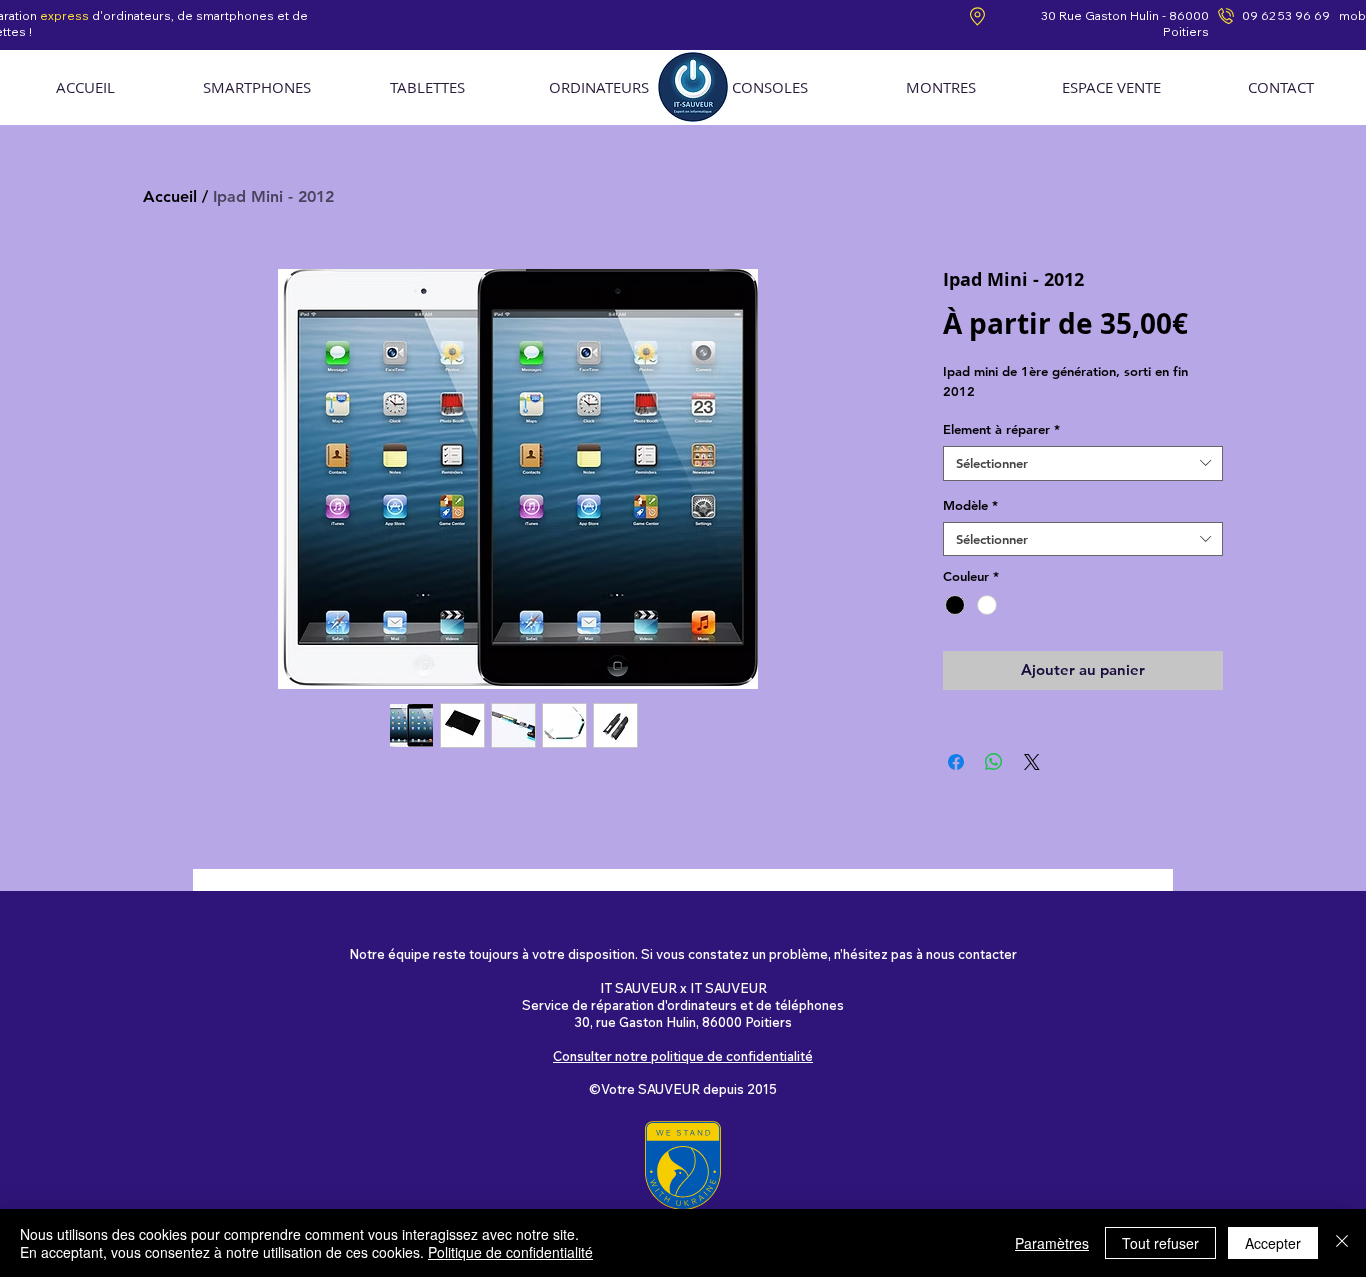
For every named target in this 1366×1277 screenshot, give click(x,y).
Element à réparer (1001, 429)
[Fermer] (1342, 1243)
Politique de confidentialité (510, 1252)
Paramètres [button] (1052, 1243)
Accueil (170, 196)
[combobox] (1083, 463)
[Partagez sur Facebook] (956, 762)
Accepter (1273, 1243)
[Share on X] (1032, 762)
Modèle (970, 505)
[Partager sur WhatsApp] (994, 762)
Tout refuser (1160, 1243)
